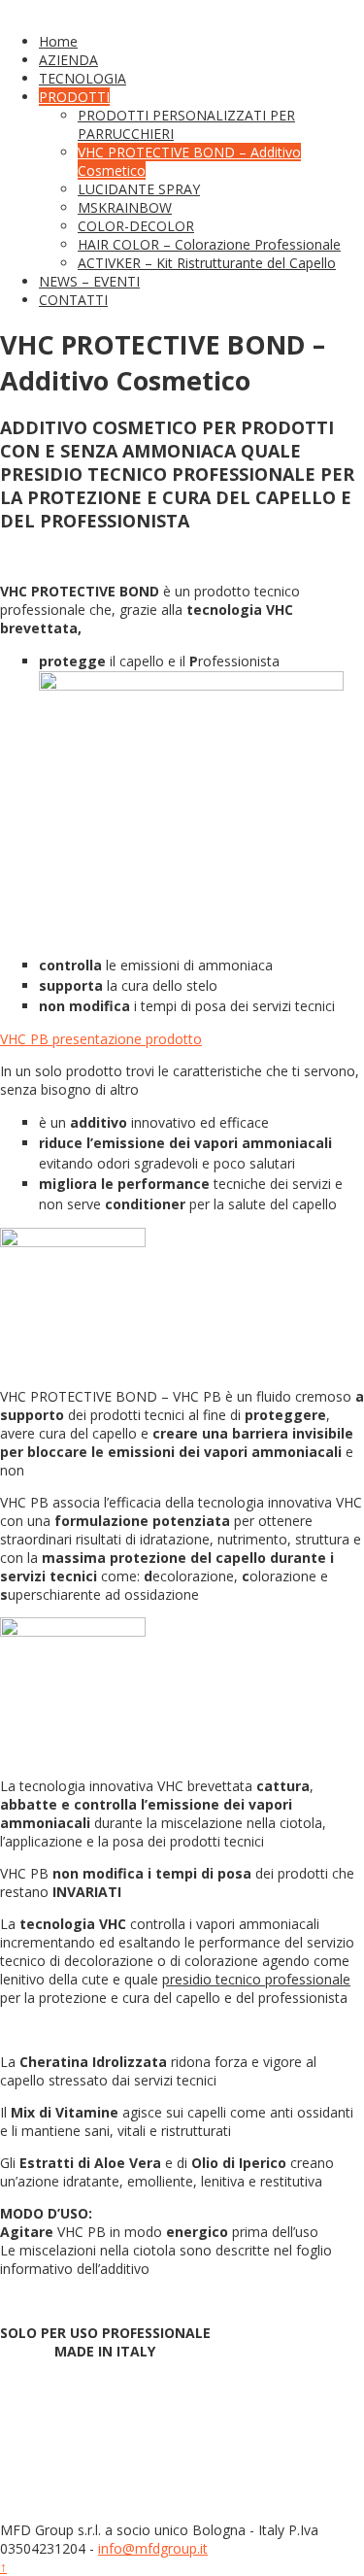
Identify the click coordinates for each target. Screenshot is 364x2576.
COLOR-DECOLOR (136, 226)
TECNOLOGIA (83, 78)
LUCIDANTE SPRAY (139, 189)
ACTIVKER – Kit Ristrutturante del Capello (207, 263)
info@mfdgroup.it (153, 2548)
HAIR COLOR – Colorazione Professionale (209, 244)
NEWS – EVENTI (89, 281)
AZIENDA (68, 60)
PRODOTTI (74, 97)
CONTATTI (73, 300)
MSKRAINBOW (125, 207)
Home (58, 41)
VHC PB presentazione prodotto (101, 1039)
